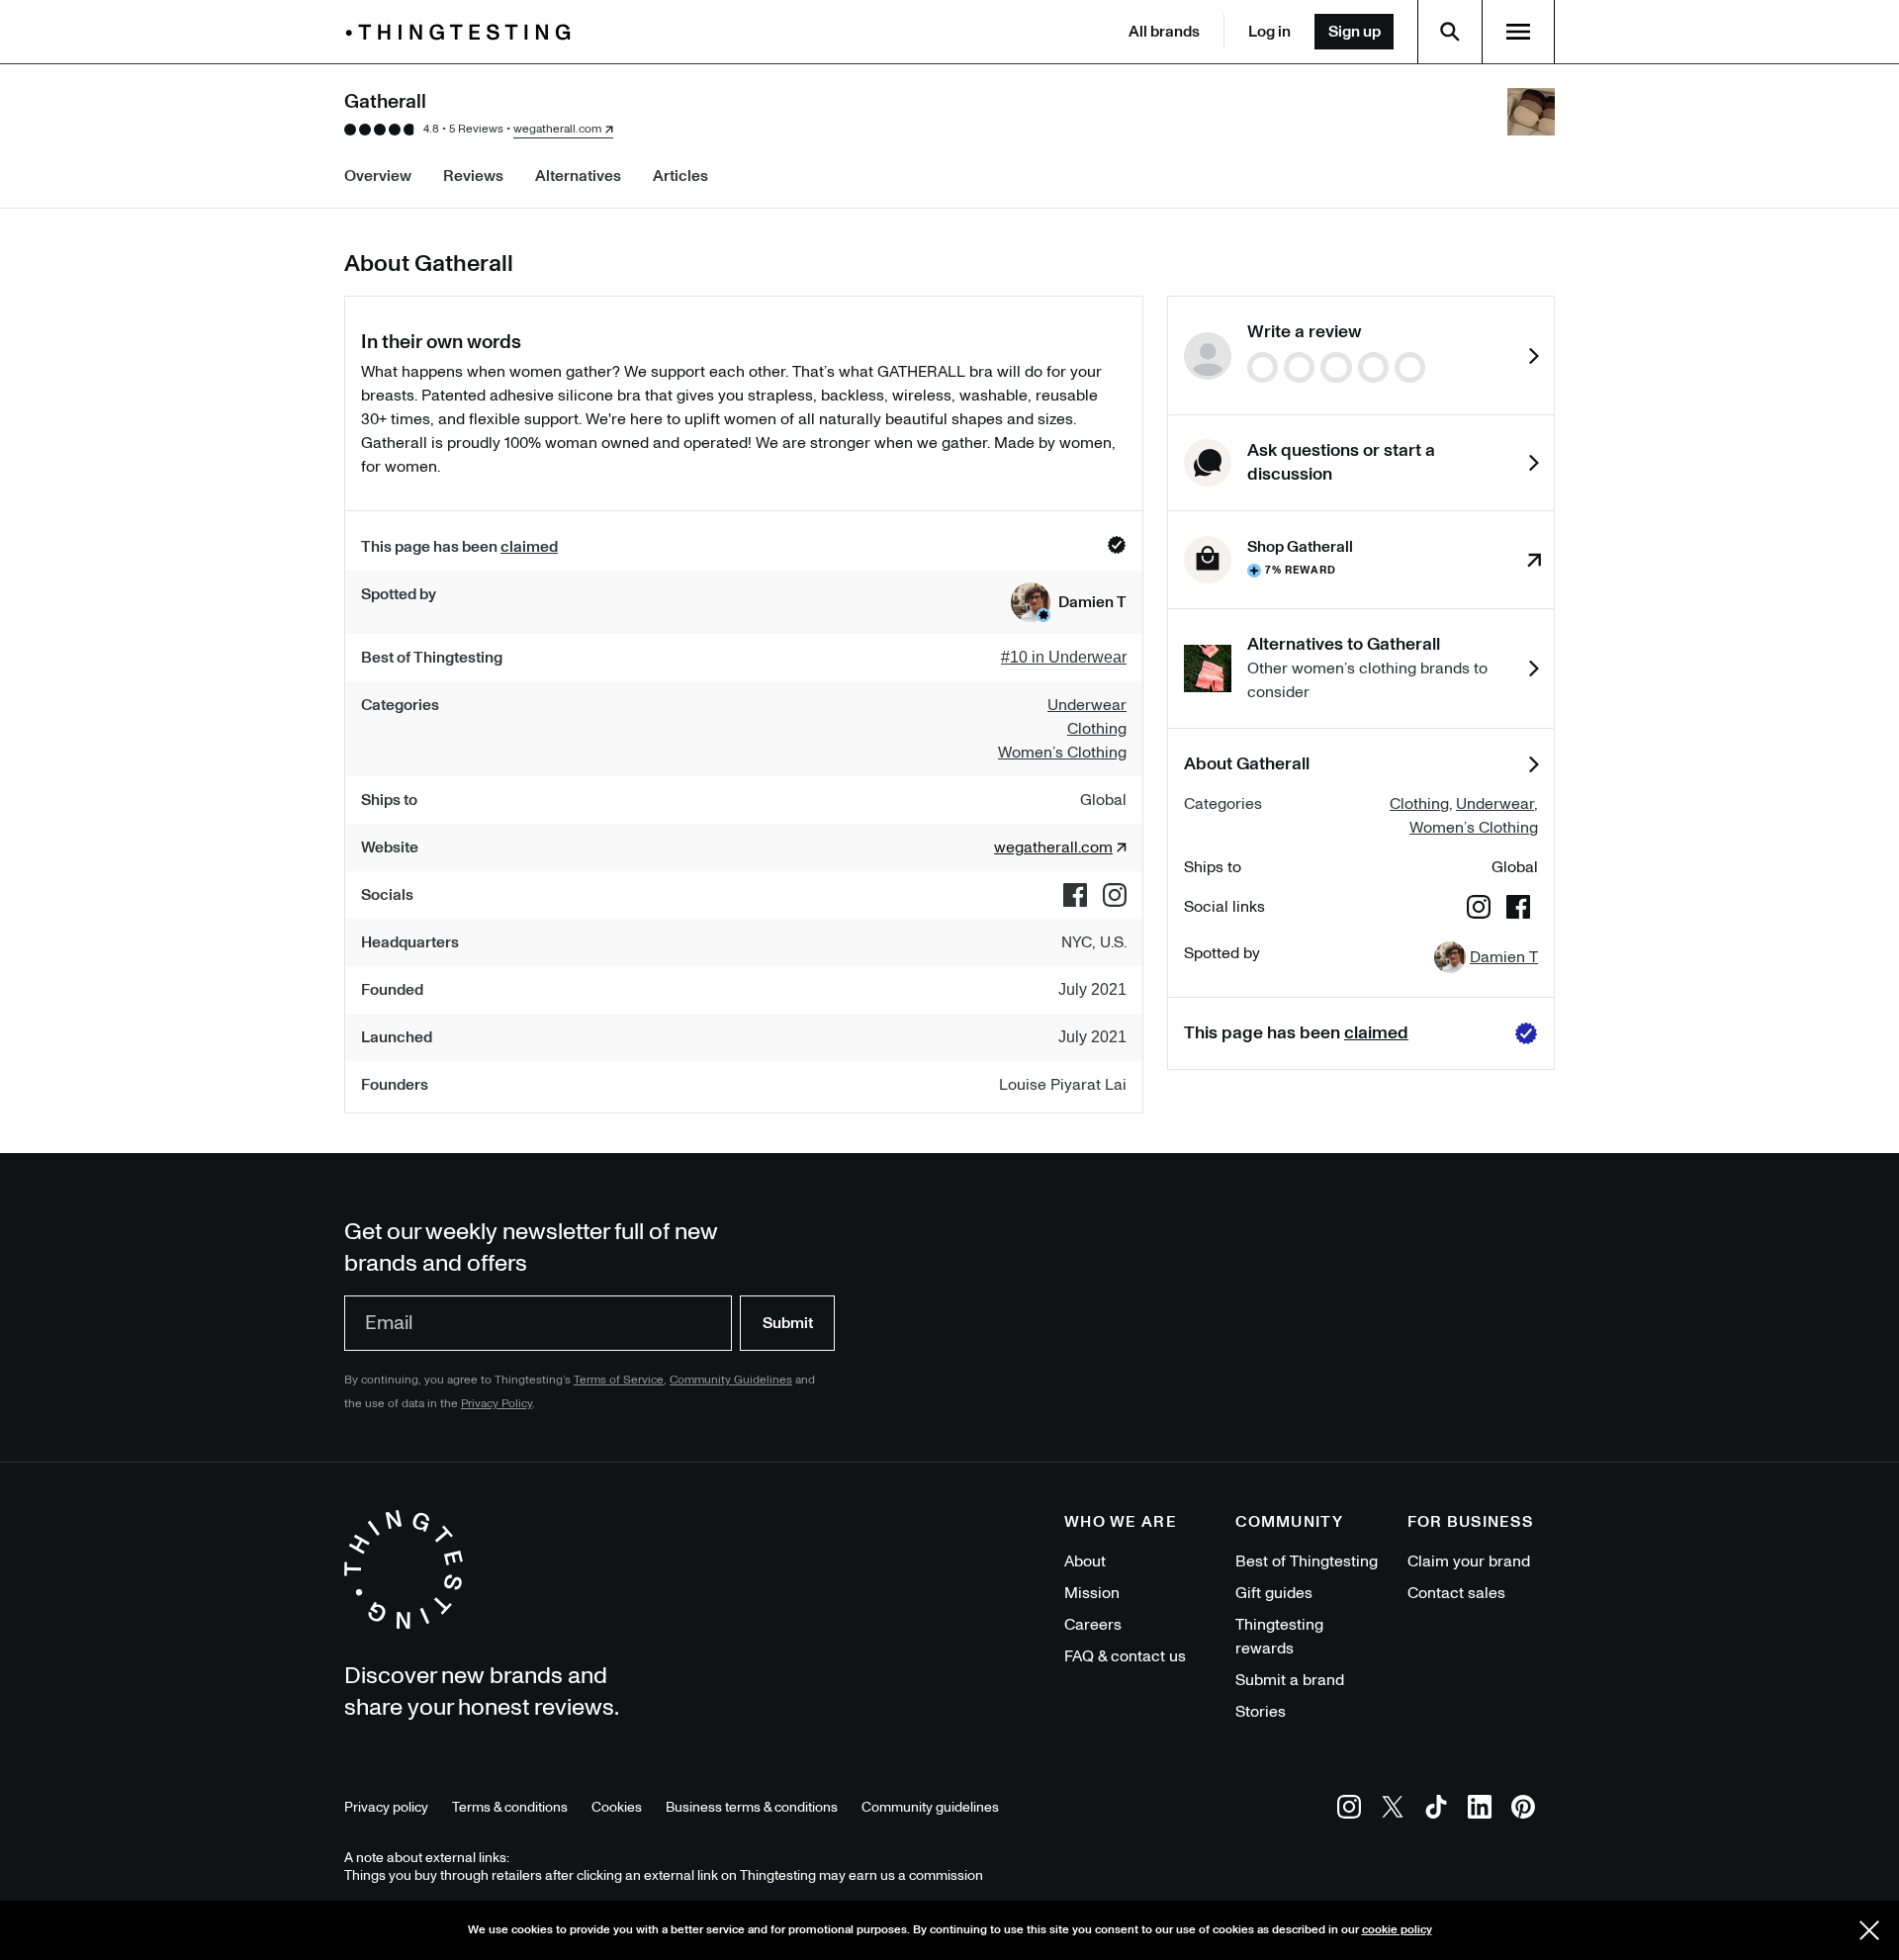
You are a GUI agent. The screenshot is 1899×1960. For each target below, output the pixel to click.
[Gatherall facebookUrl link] (1075, 895)
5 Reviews (476, 129)
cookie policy (1397, 1930)
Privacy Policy (497, 1404)
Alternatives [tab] (578, 176)
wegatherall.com (557, 130)
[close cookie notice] (1869, 1930)
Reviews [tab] (473, 176)
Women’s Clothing (1474, 828)
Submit (788, 1323)
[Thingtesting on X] (1393, 1810)
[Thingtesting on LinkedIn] (1480, 1810)
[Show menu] (1518, 32)
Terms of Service (619, 1380)
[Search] (1450, 32)
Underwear (1495, 804)
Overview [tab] (378, 176)
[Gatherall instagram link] (1115, 895)
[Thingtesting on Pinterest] (1523, 1810)
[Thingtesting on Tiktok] (1436, 1810)
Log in (1269, 32)
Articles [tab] (680, 176)
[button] (1069, 602)
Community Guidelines (731, 1380)
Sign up (1355, 32)
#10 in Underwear (1064, 657)
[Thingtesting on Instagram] (1349, 1810)
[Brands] (463, 32)
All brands (1164, 32)
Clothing (1419, 804)
